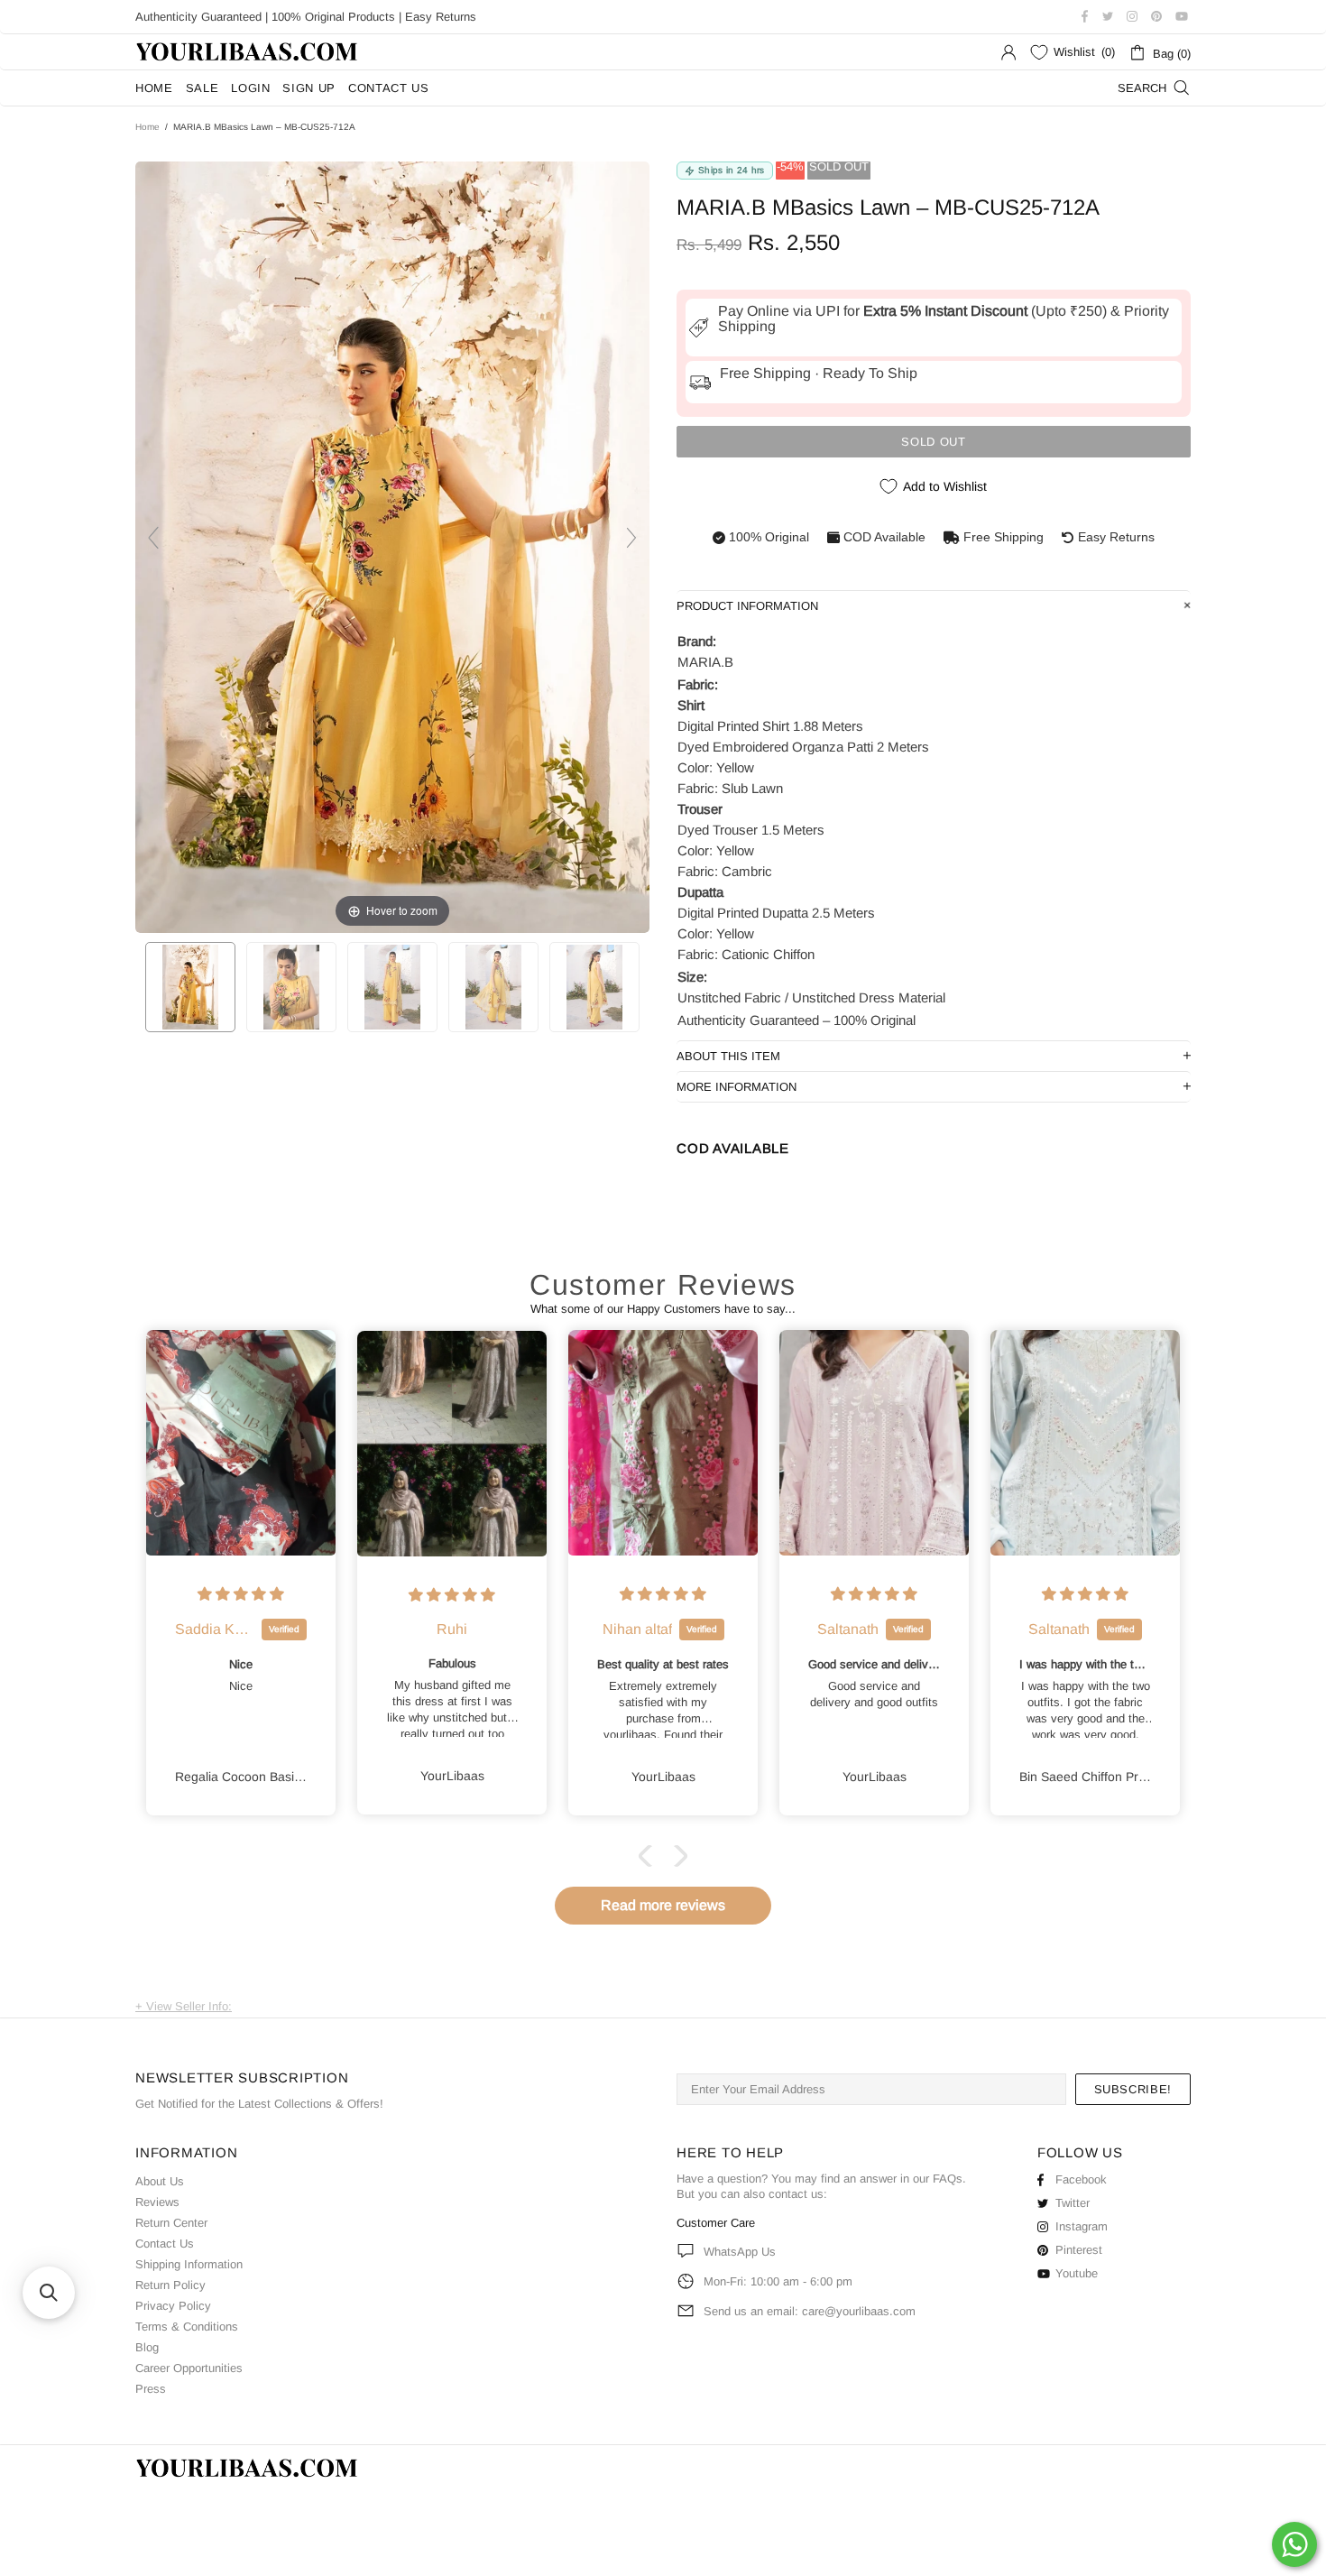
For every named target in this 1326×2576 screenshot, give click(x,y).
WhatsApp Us (740, 2252)
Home (147, 127)
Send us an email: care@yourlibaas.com (810, 2311)
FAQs (948, 2179)
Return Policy (170, 2285)
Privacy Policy (173, 2306)
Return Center (171, 2223)
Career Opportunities (189, 2368)
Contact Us (165, 2244)
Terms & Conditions (187, 2327)
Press (151, 2389)
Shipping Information (189, 2264)
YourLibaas (248, 52)
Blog (147, 2347)
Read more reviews (663, 1905)
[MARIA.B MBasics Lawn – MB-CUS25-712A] (190, 987)
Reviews (157, 2202)
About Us (160, 2181)
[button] (649, 1856)
